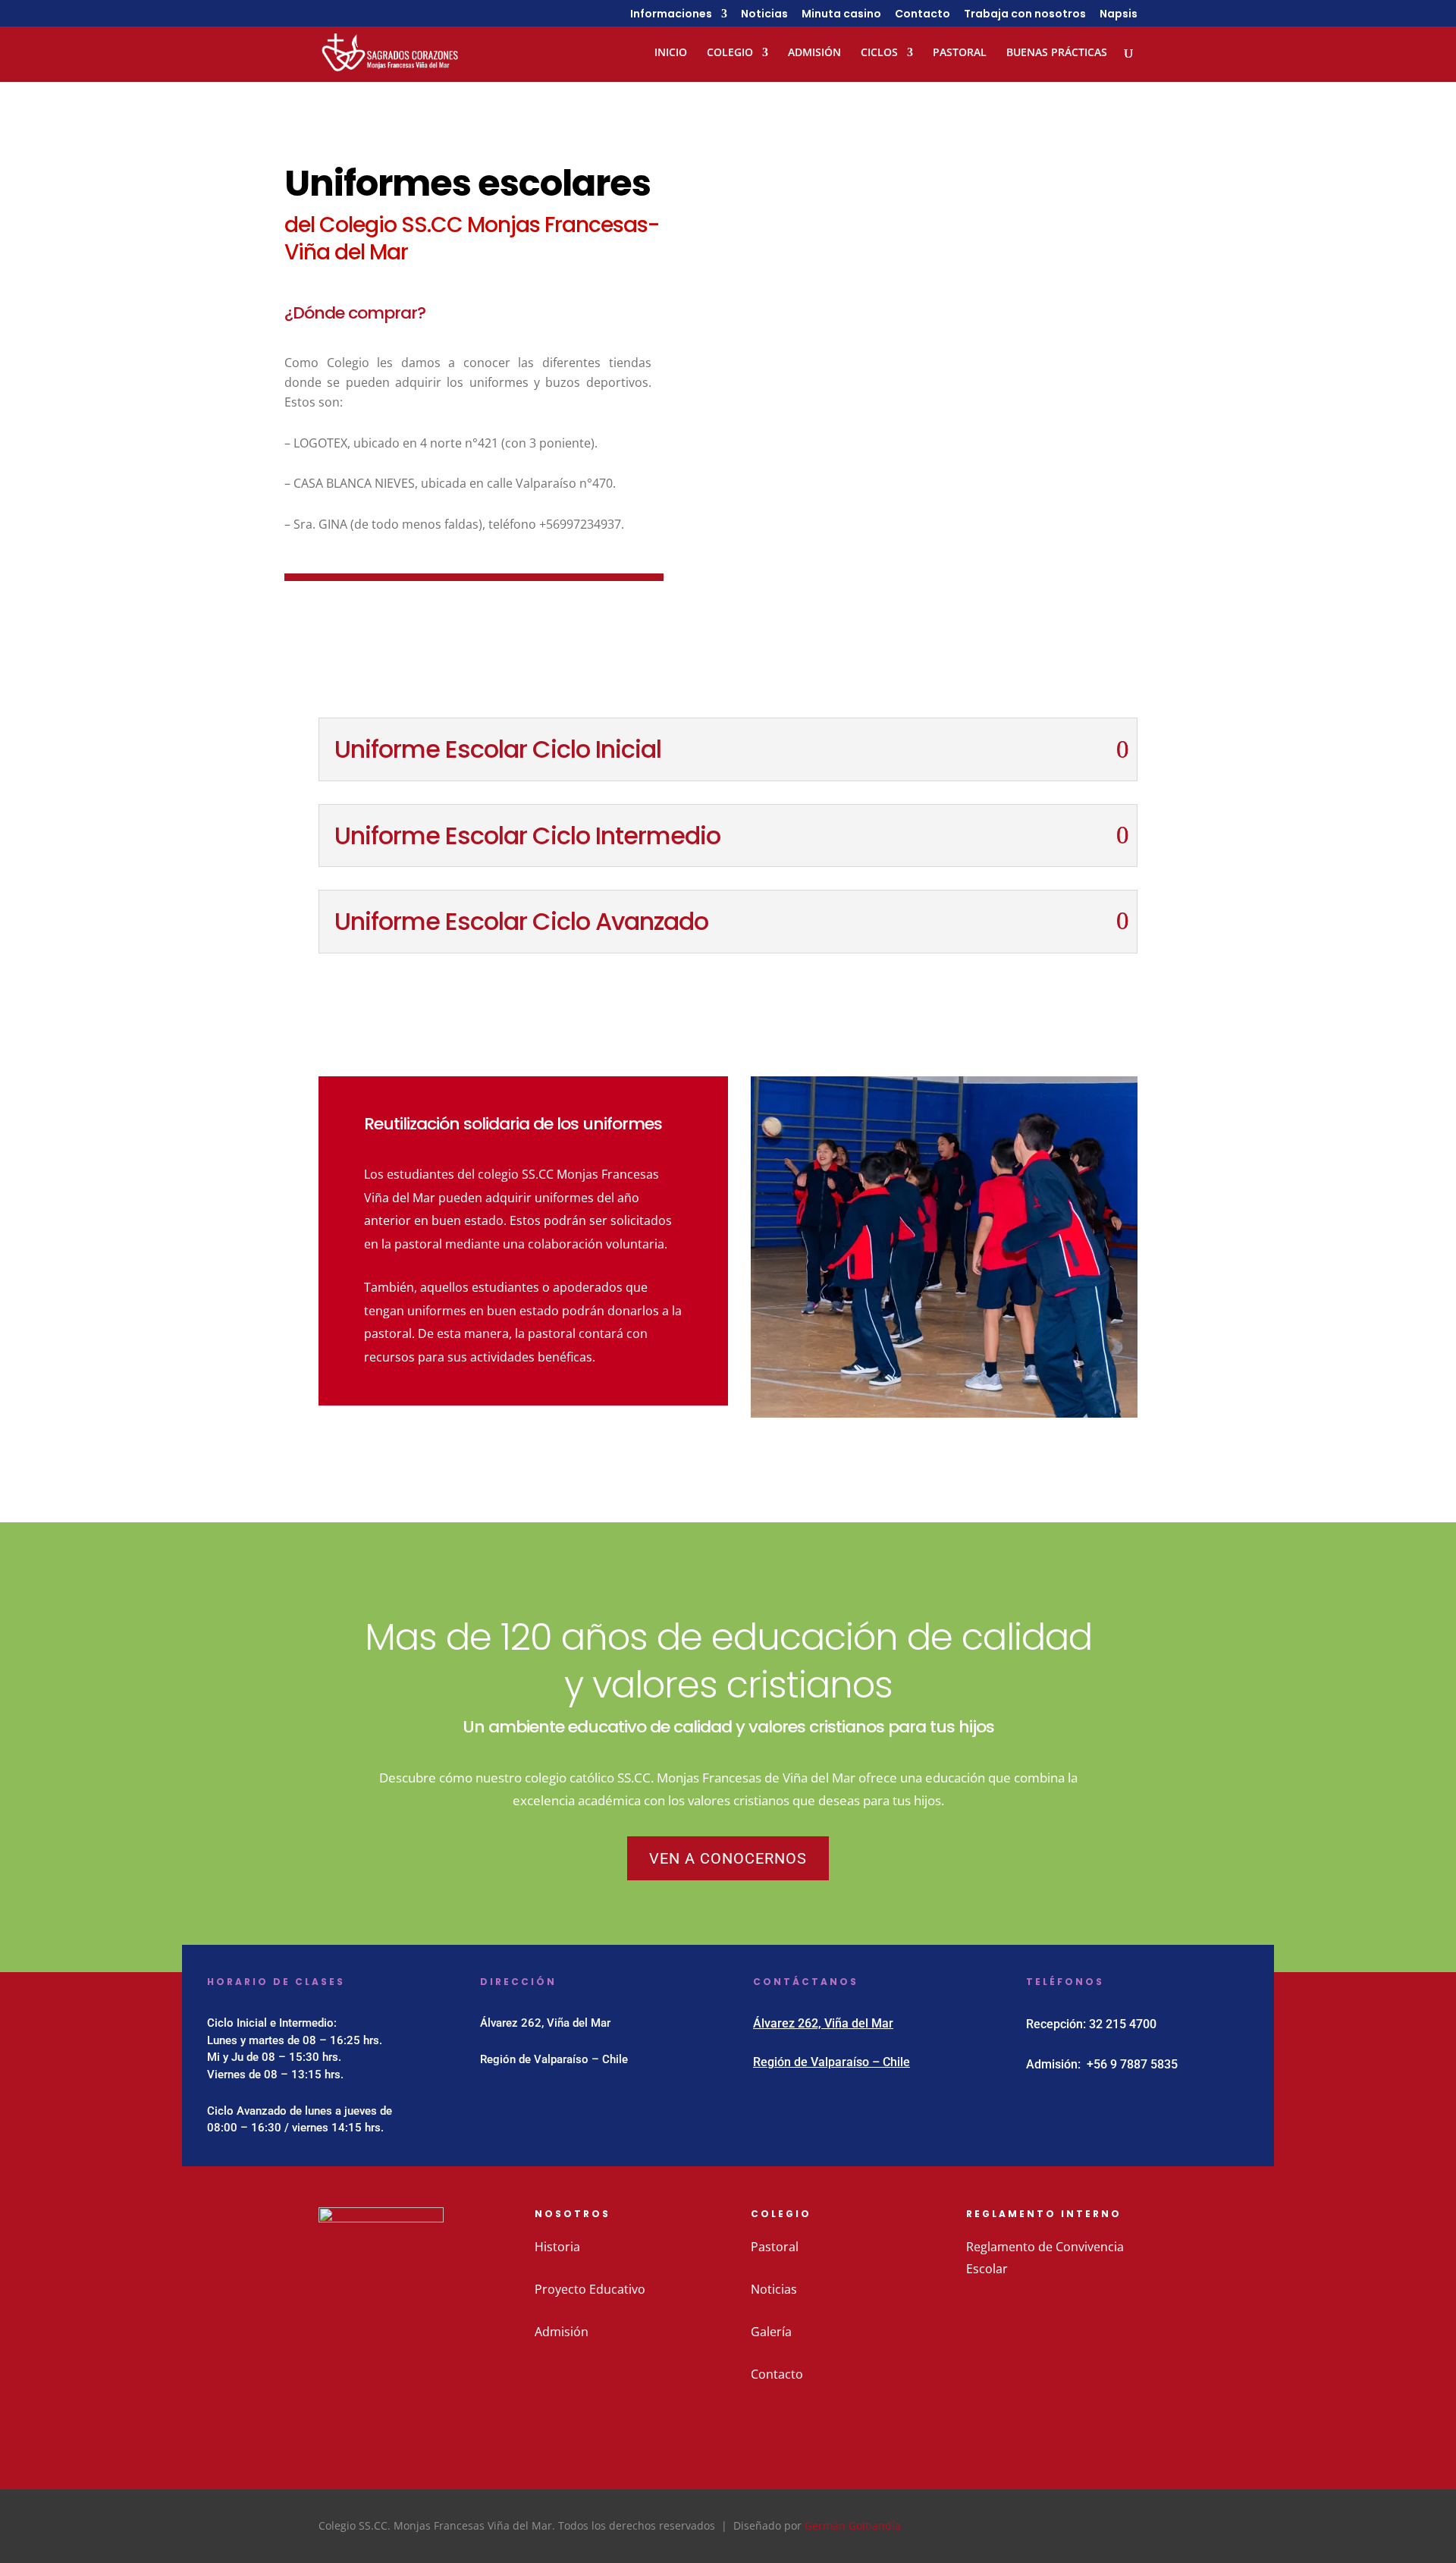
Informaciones (671, 15)
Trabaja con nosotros (1025, 15)
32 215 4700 (1123, 2024)
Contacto (923, 15)
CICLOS (879, 53)
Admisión (562, 2332)
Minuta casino (841, 15)
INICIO (671, 53)
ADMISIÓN (814, 53)
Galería (771, 2332)
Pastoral (775, 2247)
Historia (557, 2247)
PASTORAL (960, 53)
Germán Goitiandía (853, 2525)
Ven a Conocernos (728, 1858)
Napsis (1119, 15)
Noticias (764, 15)
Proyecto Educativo (590, 2289)
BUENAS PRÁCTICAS (1057, 53)
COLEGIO (730, 53)
